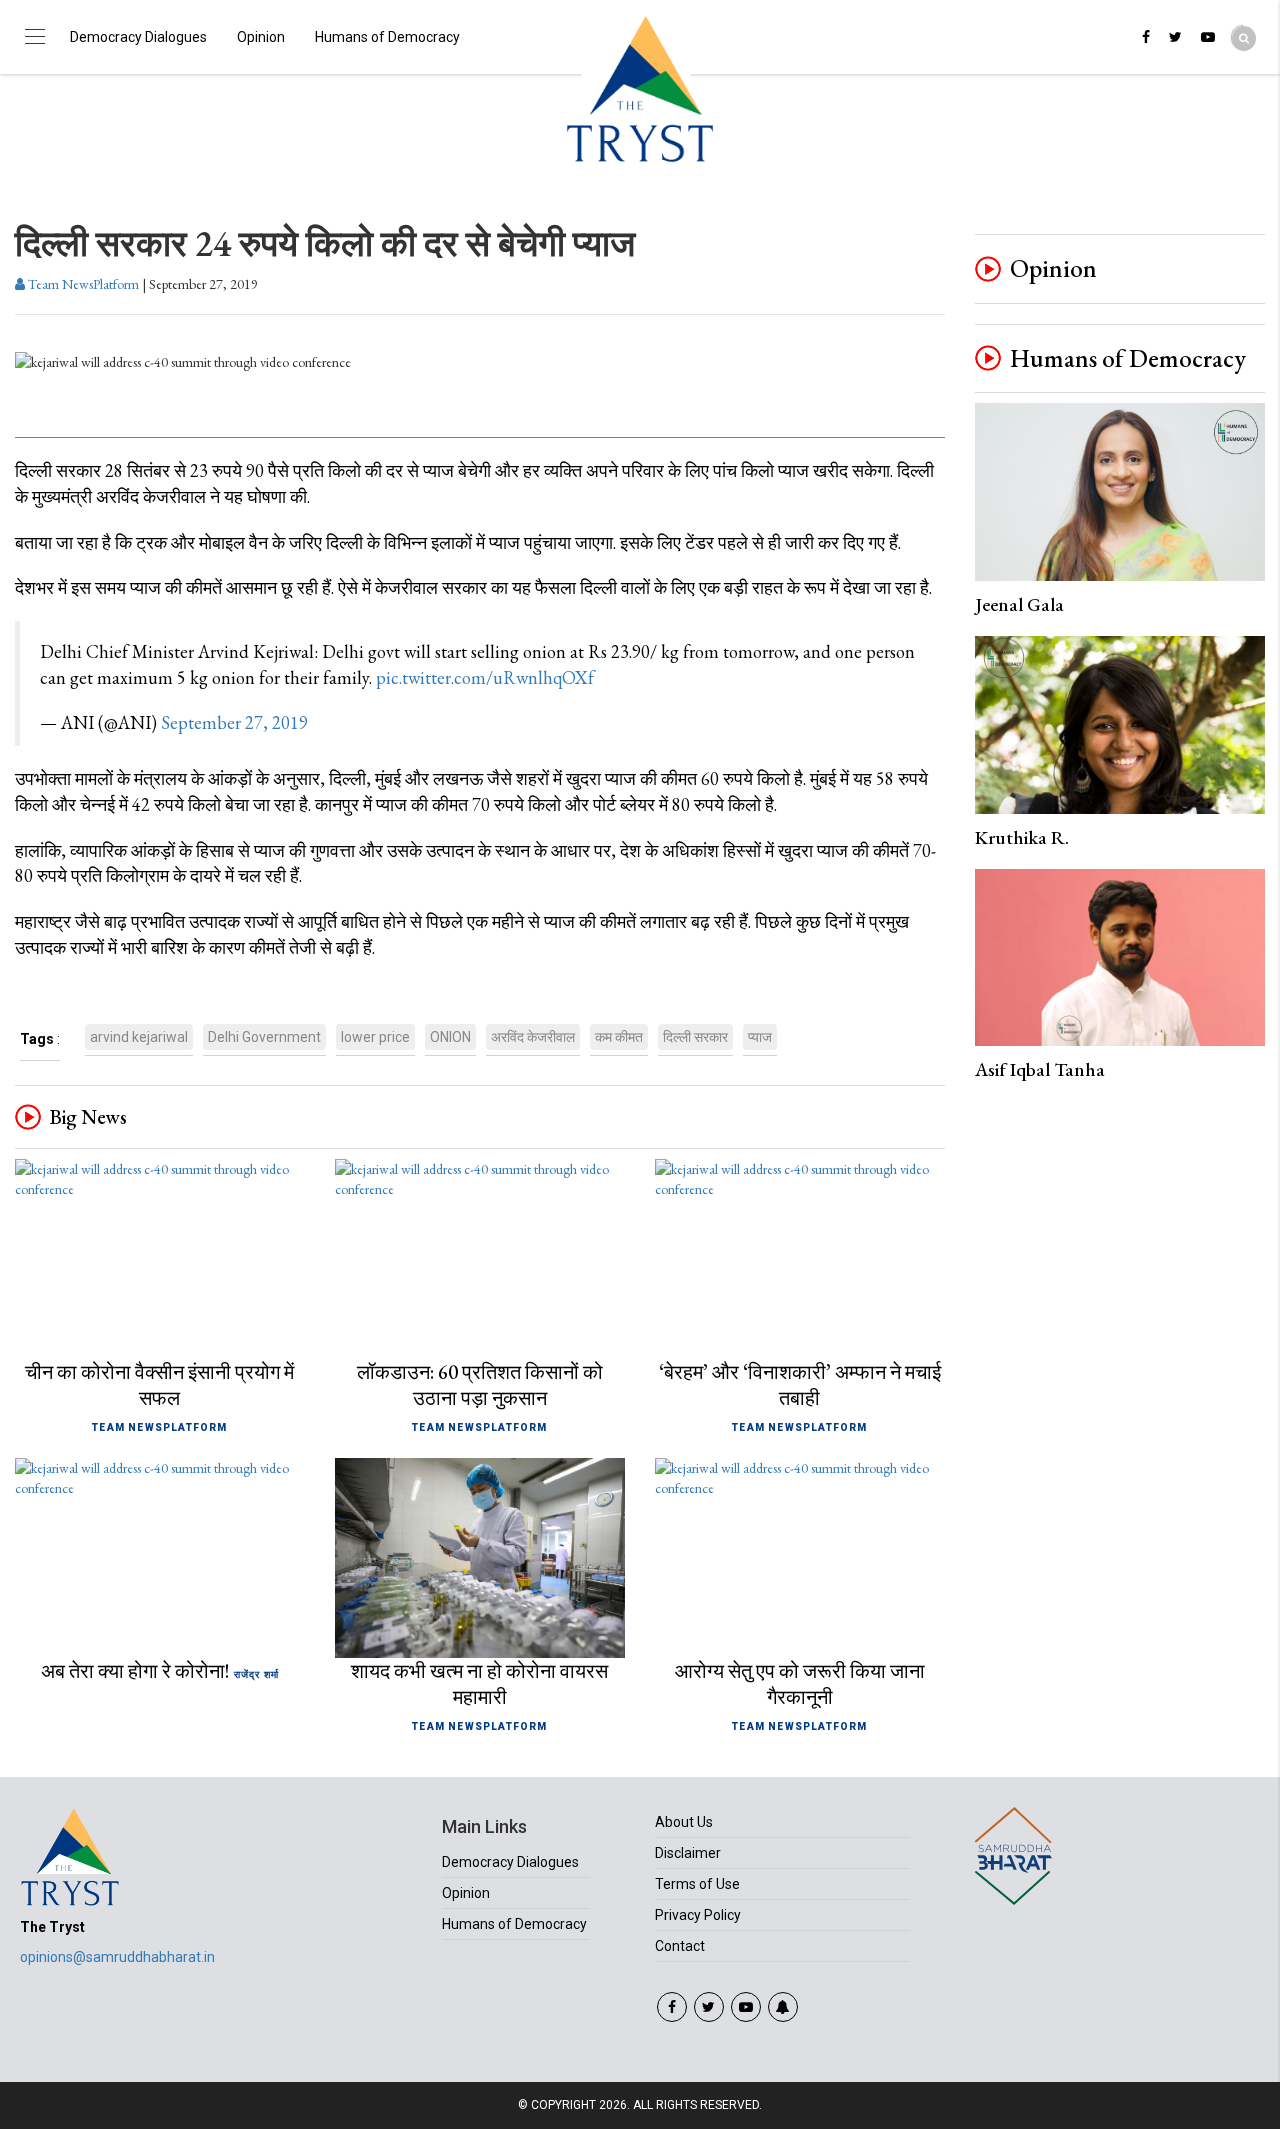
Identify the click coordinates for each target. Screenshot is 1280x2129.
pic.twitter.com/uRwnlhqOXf (485, 677)
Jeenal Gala (1019, 604)
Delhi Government (264, 1037)
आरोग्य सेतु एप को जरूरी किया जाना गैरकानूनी (800, 1684)
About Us (684, 1822)
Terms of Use (697, 1884)
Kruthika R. (1022, 837)
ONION (450, 1037)
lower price (375, 1037)
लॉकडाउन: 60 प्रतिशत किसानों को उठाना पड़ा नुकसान (480, 1385)
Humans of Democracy (387, 37)
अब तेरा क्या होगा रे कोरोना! (135, 1671)
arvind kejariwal (139, 1037)
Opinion (261, 37)
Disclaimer (688, 1853)
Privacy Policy (698, 1915)
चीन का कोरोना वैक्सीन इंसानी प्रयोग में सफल (159, 1385)
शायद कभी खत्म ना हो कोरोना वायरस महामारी (479, 1684)
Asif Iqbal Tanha (1040, 1069)
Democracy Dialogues (138, 37)
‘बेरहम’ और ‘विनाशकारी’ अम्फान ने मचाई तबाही (800, 1385)
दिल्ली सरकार (695, 1037)
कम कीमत (619, 1037)
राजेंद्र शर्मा (256, 1674)
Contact (680, 1946)
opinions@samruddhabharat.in (117, 1957)
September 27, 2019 (234, 722)
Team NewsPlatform (82, 284)
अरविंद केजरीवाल (533, 1037)
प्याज (760, 1037)
